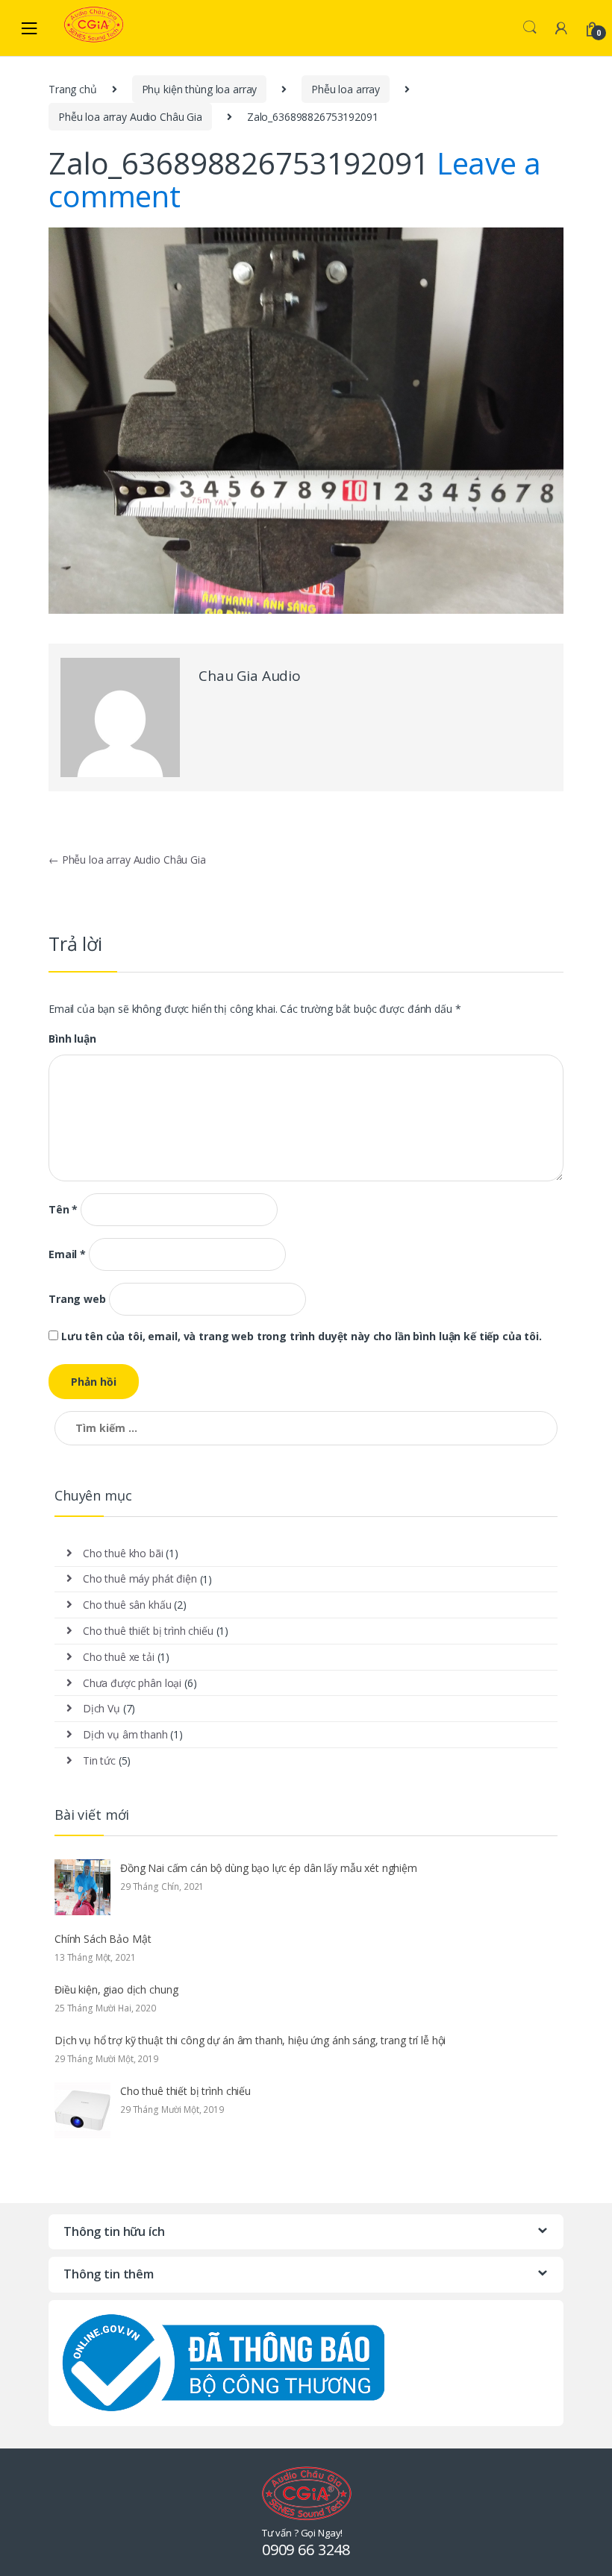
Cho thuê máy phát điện (140, 1578)
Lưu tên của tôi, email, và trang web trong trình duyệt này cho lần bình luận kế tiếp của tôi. (302, 1336)
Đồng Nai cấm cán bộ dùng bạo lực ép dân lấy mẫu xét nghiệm (269, 1868)
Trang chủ (73, 89)
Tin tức (99, 1760)
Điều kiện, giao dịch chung (116, 1989)
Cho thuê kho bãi (123, 1553)
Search (530, 28)
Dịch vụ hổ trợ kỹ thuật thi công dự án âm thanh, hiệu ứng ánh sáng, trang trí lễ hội (250, 2040)
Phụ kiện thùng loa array (200, 89)
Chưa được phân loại (132, 1683)
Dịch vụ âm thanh (125, 1734)
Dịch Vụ (102, 1708)
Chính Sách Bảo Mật (103, 1939)
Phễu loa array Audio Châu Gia (130, 117)
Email (67, 1254)
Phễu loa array (346, 89)
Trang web (77, 1299)
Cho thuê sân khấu (127, 1605)
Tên (63, 1210)
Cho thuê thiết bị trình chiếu (148, 1631)
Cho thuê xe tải (119, 1657)
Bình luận (72, 1039)
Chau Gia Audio (250, 676)
